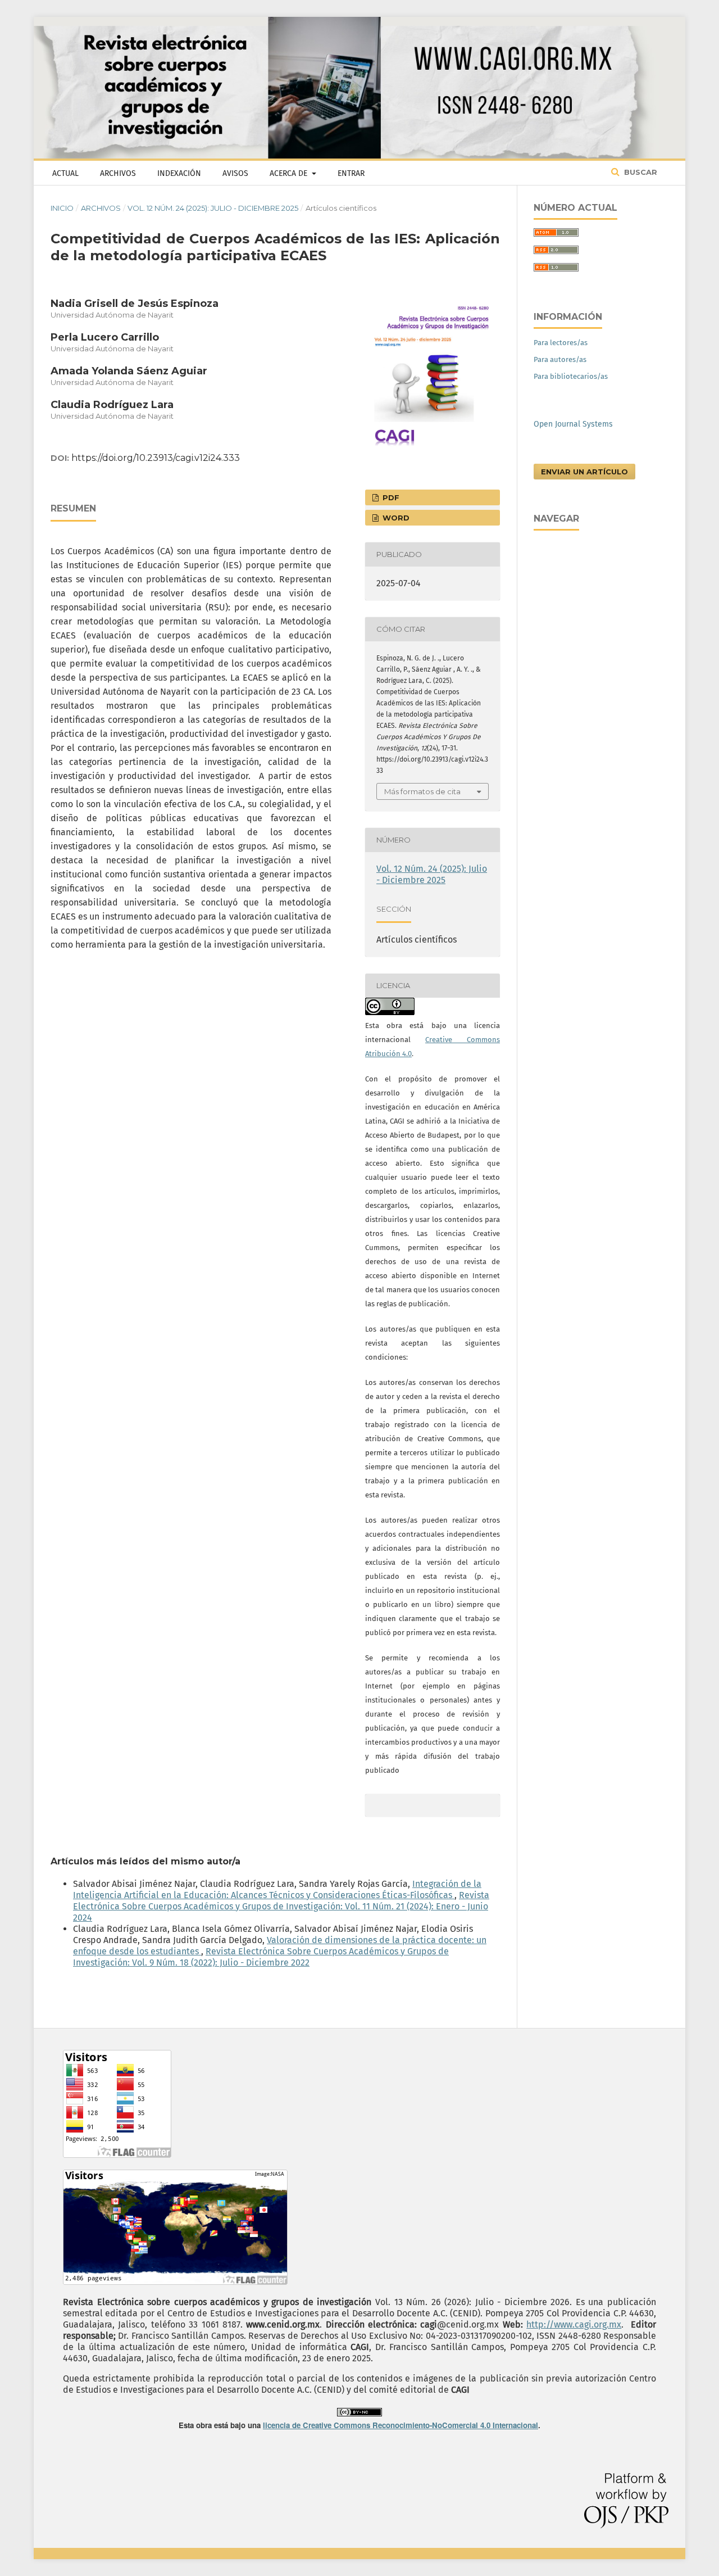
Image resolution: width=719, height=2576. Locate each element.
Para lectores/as (561, 343)
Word (395, 518)
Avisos (235, 173)
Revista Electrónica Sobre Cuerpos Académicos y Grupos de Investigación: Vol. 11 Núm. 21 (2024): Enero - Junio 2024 (281, 1906)
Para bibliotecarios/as (571, 376)
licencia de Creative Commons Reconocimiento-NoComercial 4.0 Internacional (401, 2425)
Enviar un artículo (584, 472)
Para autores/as (560, 359)
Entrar (351, 173)
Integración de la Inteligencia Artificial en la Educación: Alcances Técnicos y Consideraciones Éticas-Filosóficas (277, 1889)
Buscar (640, 172)
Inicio (62, 208)
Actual (65, 173)
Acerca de (290, 173)
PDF (390, 497)
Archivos (118, 173)
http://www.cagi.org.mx (574, 2324)
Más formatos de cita (422, 791)
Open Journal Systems (573, 424)
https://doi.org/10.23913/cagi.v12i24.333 (156, 458)
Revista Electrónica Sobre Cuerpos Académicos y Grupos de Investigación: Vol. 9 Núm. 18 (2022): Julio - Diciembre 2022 (261, 1957)
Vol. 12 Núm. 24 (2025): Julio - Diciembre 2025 (213, 208)
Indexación (179, 173)
